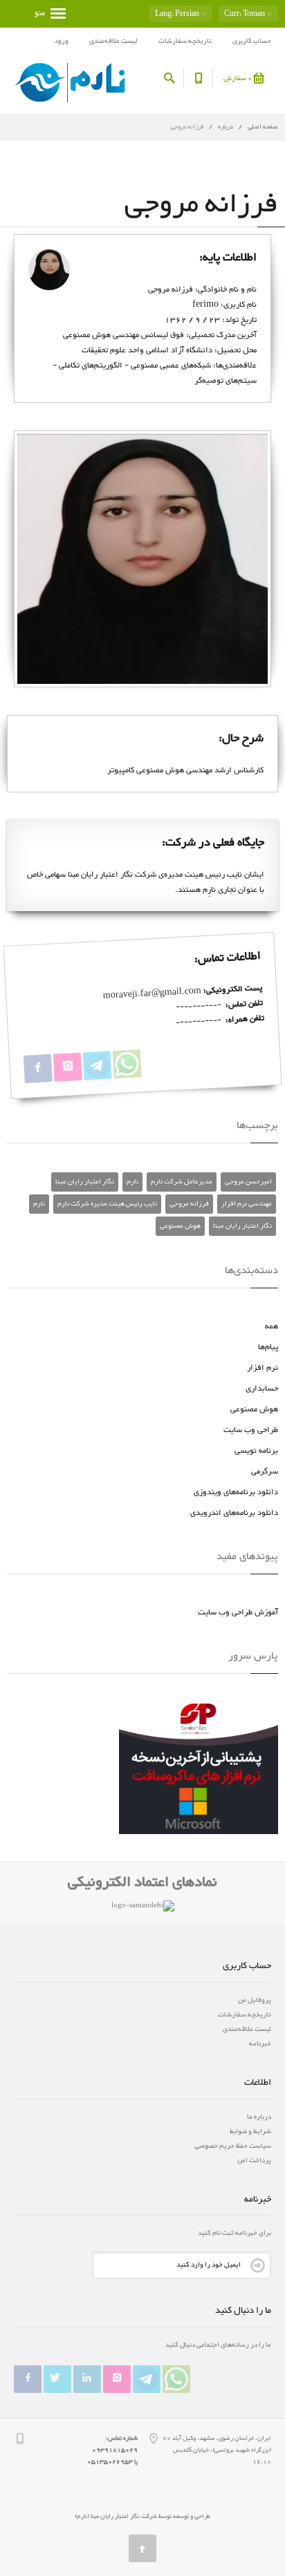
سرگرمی (265, 1471)
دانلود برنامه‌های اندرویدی (234, 1513)
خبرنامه (260, 2044)
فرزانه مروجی (189, 1204)
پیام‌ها (268, 1347)
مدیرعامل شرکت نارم (182, 1182)
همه (272, 1326)
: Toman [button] (245, 14)
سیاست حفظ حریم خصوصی (233, 2146)
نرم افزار (263, 1368)
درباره (225, 127)
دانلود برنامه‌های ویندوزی (236, 1492)
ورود (62, 41)
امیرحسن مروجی (248, 1182)
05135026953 (110, 2462)
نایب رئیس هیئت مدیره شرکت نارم (107, 1204)
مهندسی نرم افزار (247, 1204)
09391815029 (115, 2450)
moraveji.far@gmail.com (152, 994)
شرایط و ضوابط (250, 2131)
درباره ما (259, 2117)
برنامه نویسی (256, 1451)
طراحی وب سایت (251, 1430)
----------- (198, 1006)
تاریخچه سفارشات (185, 41)
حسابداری (262, 1389)
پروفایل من (255, 2000)
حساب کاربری (252, 41)
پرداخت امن (254, 2160)
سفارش (238, 78)
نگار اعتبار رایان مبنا (85, 1182)
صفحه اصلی (263, 127)
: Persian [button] (178, 14)
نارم (132, 1182)
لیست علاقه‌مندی (113, 41)
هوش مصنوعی (180, 1226)
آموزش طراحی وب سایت (238, 1612)
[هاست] (199, 1771)
